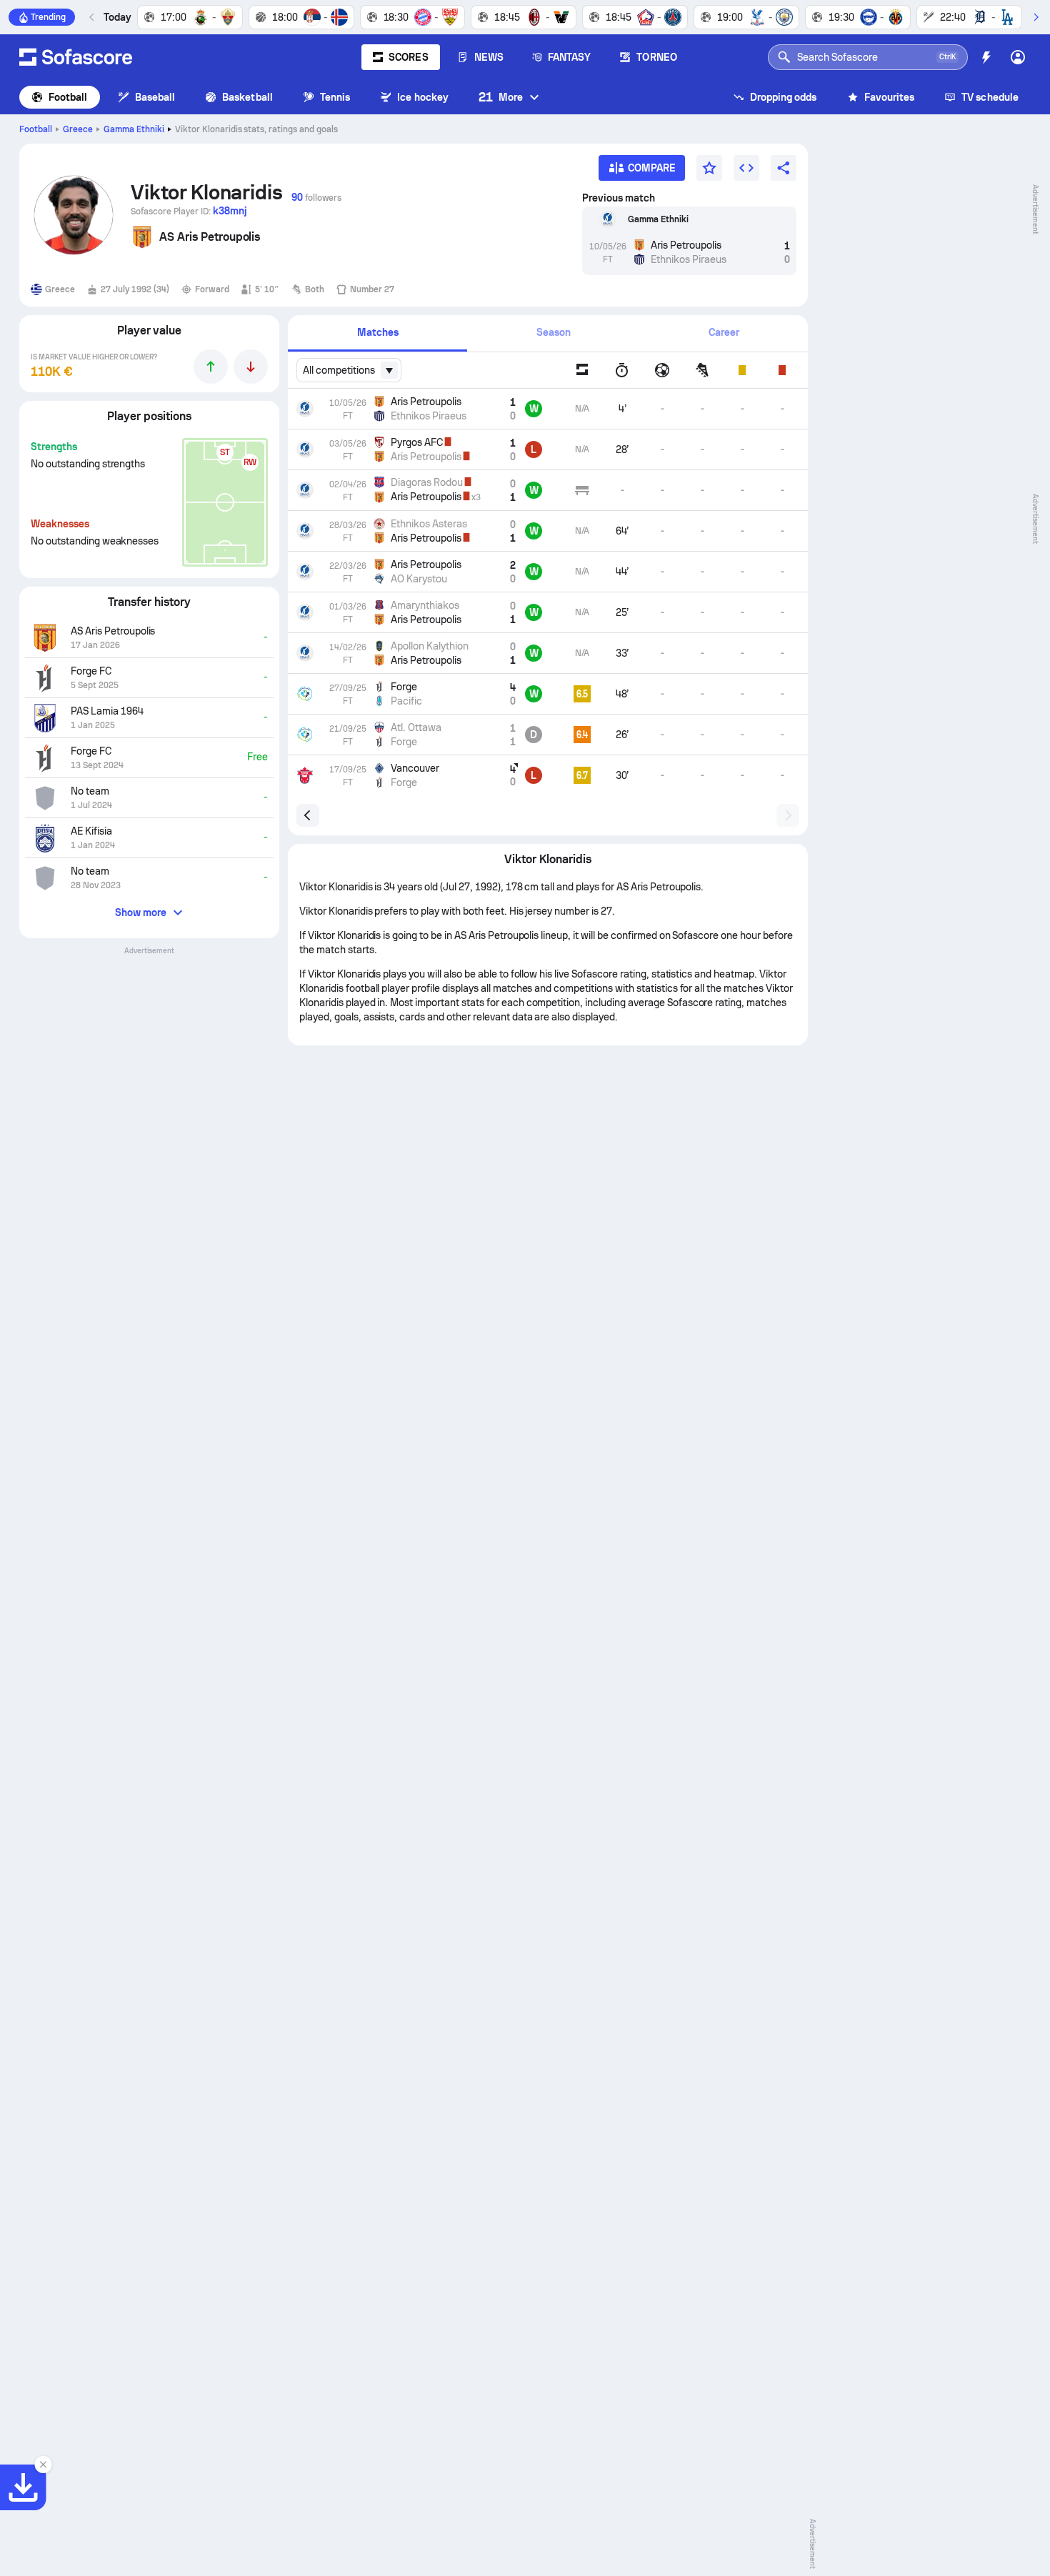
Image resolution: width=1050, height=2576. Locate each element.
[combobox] (349, 370)
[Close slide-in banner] (43, 2465)
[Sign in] (1018, 57)
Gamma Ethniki (134, 129)
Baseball (155, 97)
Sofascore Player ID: (189, 211)
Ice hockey (423, 97)
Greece (78, 129)
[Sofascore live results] (76, 57)
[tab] (377, 333)
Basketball (247, 97)
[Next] (1036, 17)
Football (68, 97)
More (501, 97)
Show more (141, 912)
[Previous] (92, 17)
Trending (48, 17)
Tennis (335, 97)
